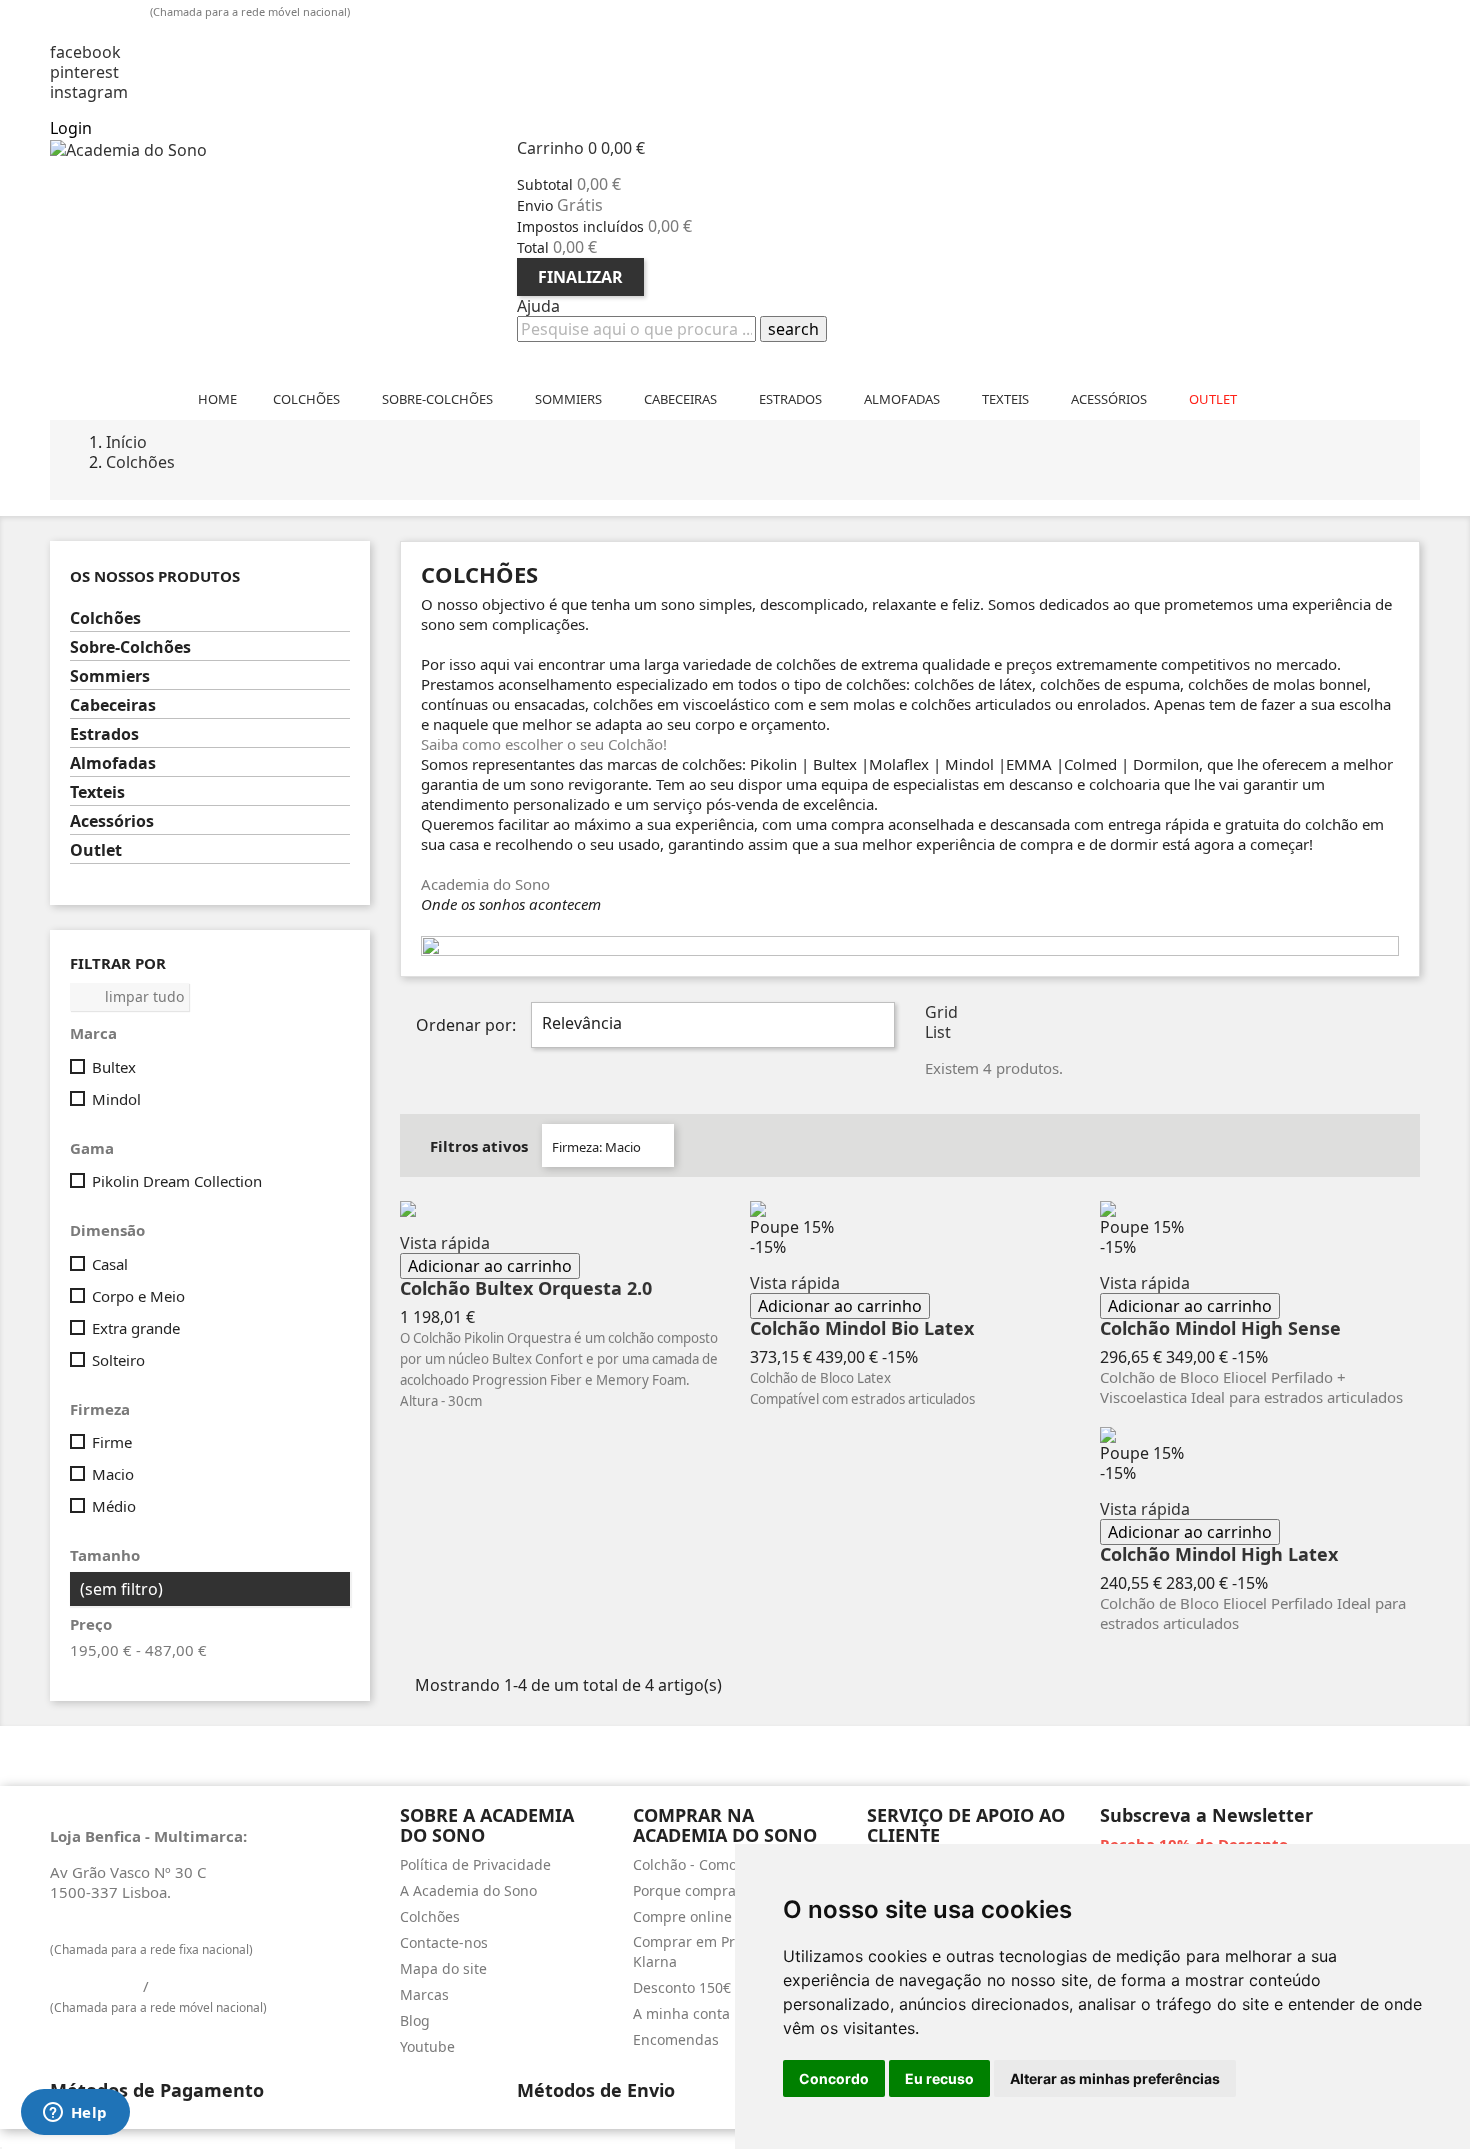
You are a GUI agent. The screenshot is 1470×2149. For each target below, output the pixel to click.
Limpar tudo (130, 996)
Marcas (424, 1994)
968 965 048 (197, 1986)
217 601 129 (94, 1928)
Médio (114, 1506)
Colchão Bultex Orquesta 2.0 (526, 1289)
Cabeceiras (113, 705)
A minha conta (681, 2013)
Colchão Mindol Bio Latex (862, 1329)
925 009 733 (101, 10)
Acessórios (112, 821)
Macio (113, 1474)
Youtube (427, 2046)
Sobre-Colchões (130, 647)
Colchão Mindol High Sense (1220, 1329)
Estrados (104, 734)
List (938, 1032)
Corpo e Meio (138, 1296)
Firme (112, 1442)
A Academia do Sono (468, 1890)
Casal (110, 1264)
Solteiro (118, 1360)
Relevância (710, 1025)
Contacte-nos (444, 1942)
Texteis (97, 792)
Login (71, 128)
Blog (415, 2020)
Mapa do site (443, 1968)
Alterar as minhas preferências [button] (1115, 2078)
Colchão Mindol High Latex (1219, 1555)
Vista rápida (445, 1243)
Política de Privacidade (475, 1864)
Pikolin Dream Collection (177, 1181)
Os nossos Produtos (155, 576)
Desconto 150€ (682, 1987)
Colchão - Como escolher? (718, 1864)
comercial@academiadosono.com (188, 32)
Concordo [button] (834, 2078)
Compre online (682, 1916)
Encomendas (676, 2039)
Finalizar (580, 277)
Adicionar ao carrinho (490, 1266)
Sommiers (110, 676)
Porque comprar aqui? (707, 1890)
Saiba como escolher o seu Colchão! (544, 744)
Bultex (114, 1067)
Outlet (96, 850)
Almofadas (113, 763)
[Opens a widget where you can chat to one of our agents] (75, 2114)
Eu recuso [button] (939, 2078)
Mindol (116, 1099)
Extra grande (136, 1328)
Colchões (105, 618)
